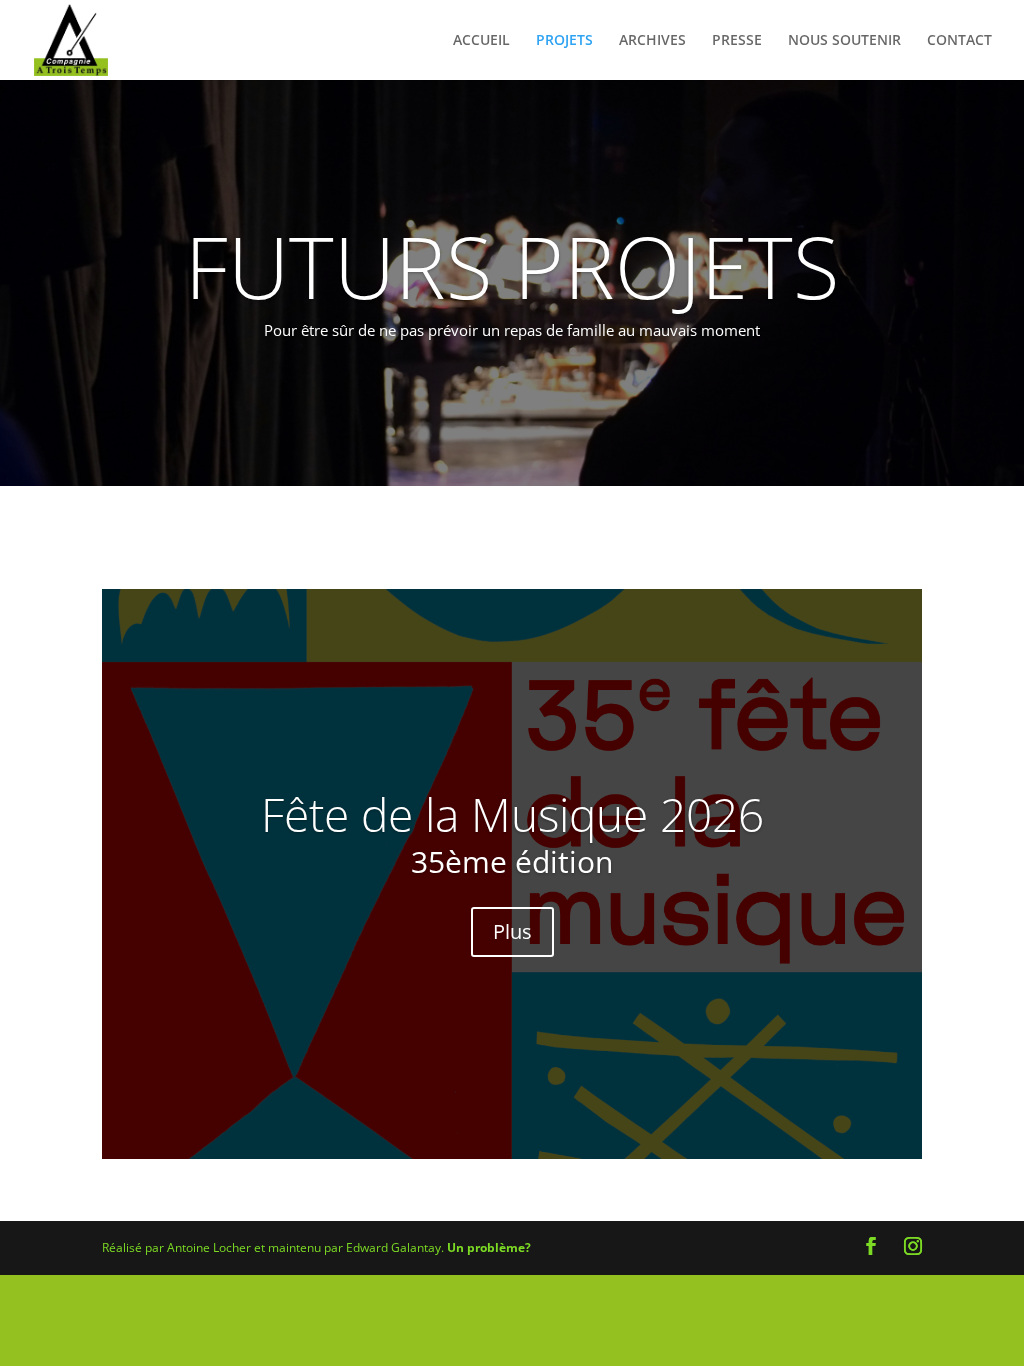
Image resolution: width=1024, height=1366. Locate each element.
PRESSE (737, 41)
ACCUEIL (481, 41)
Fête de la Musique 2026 (512, 814)
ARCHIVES (652, 41)
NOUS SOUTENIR (844, 41)
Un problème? (489, 1247)
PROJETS (564, 41)
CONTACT (959, 41)
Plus (512, 931)
